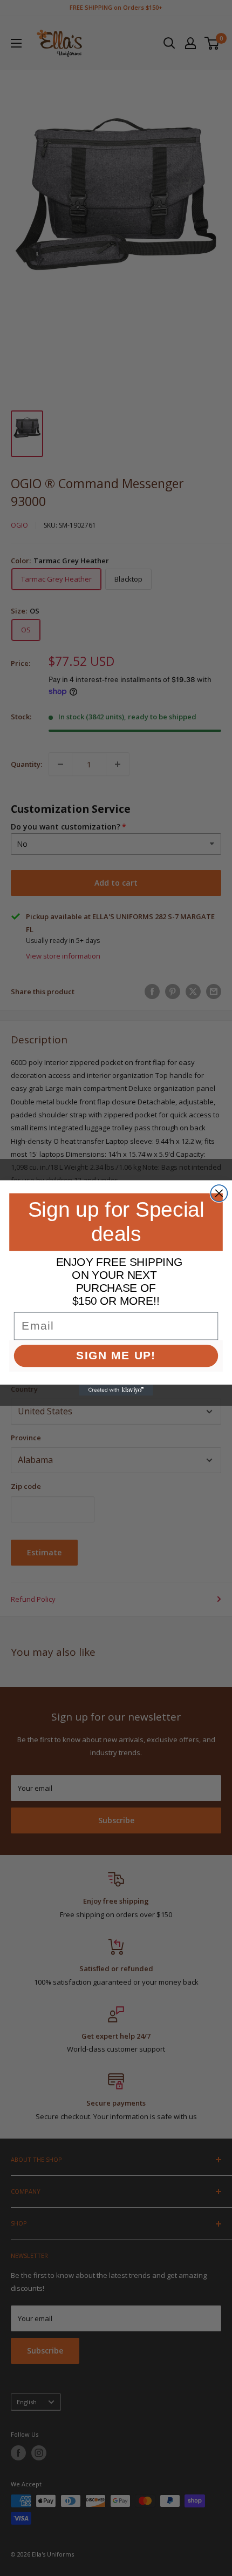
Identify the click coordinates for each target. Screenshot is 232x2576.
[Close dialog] (219, 1193)
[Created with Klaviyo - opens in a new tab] (116, 1390)
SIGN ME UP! (116, 1356)
